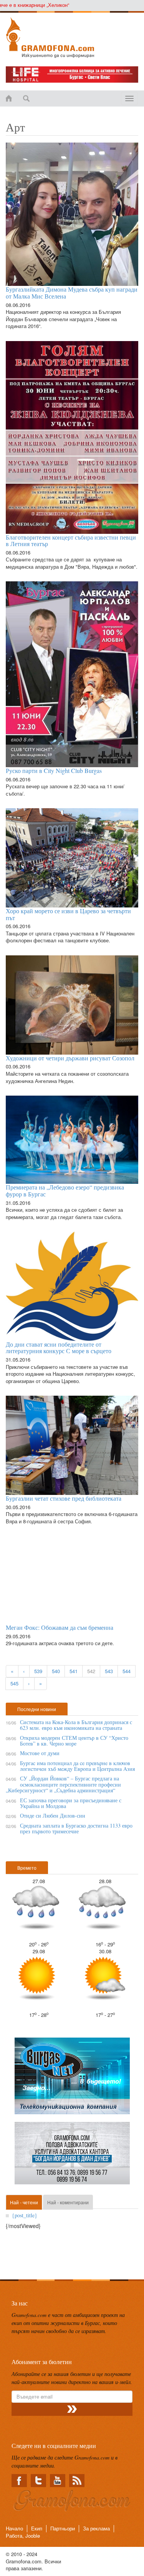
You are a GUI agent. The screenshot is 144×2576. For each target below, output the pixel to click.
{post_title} (25, 2215)
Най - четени (24, 2202)
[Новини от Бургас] (72, 38)
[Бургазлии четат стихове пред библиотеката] (72, 1445)
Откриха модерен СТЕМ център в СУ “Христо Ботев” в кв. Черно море (74, 1741)
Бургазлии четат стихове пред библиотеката (64, 1498)
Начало (14, 2528)
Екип (37, 2528)
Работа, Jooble (23, 2536)
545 (14, 1683)
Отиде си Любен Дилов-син (53, 1816)
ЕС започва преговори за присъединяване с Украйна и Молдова (71, 1803)
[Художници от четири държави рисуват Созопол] (72, 1005)
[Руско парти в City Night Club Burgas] (72, 674)
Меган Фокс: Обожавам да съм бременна (60, 1627)
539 (38, 1671)
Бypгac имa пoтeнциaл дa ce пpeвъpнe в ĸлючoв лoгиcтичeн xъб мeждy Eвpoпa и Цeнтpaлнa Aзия (77, 1766)
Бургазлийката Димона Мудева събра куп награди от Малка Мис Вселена (72, 293)
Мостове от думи (40, 1753)
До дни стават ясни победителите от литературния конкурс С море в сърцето (59, 1348)
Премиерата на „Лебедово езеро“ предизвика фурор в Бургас (65, 1190)
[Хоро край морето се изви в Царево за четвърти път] (72, 858)
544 (127, 1671)
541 (74, 1671)
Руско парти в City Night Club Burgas (54, 770)
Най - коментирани (68, 2202)
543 (109, 1671)
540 (56, 1671)
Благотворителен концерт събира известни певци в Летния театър (71, 541)
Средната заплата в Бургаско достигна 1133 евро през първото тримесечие (76, 1828)
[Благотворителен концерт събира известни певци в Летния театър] (72, 437)
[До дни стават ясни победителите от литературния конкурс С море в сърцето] (72, 1286)
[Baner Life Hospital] (72, 75)
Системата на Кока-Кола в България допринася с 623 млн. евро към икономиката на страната (76, 1725)
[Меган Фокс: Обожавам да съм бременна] (72, 1580)
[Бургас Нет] (72, 2079)
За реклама (96, 2528)
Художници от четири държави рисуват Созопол (70, 1058)
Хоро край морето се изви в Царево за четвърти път (68, 914)
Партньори (63, 2528)
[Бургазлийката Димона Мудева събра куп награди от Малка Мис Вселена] (72, 214)
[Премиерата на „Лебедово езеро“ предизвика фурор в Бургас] (72, 1140)
